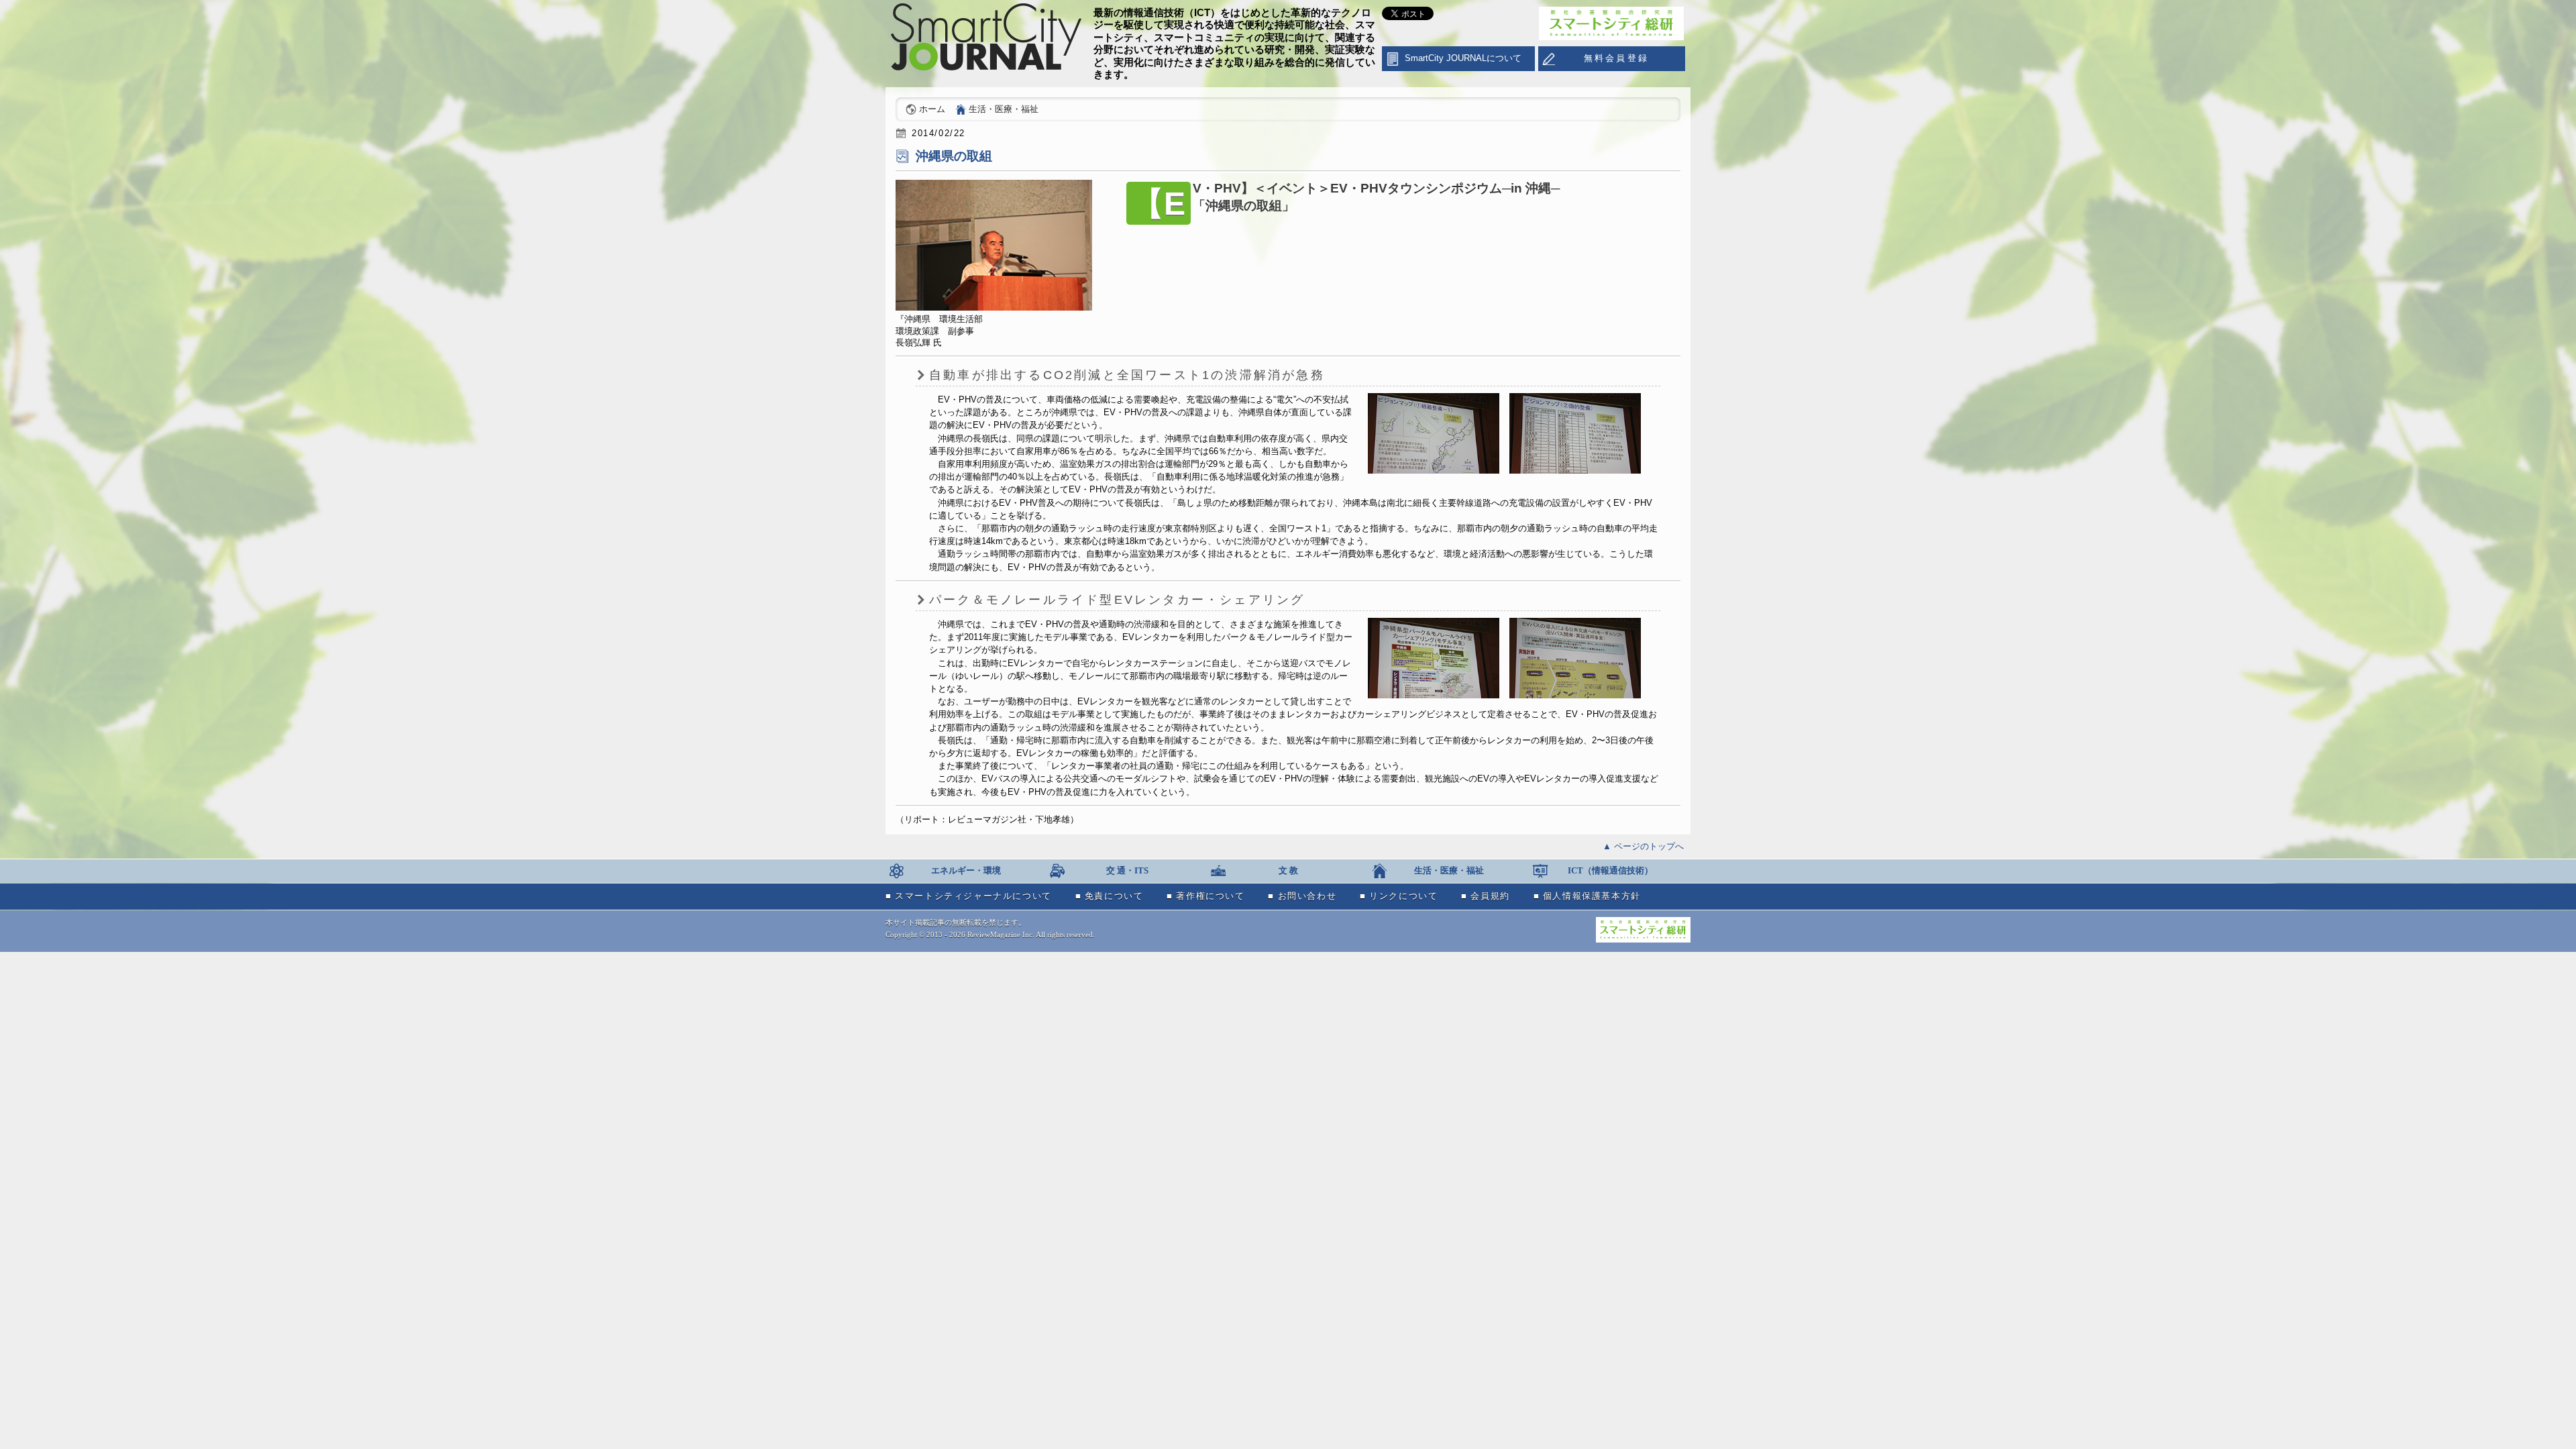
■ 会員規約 (1486, 896)
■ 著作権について (1205, 896)
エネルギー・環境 (966, 871)
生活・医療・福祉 (1004, 109)
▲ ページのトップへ (1643, 846)
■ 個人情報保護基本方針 (1587, 896)
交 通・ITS (1127, 871)
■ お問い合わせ (1302, 896)
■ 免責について (1110, 896)
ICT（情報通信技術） (1610, 871)
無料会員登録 (1616, 58)
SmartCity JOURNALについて (1463, 58)
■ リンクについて (1399, 896)
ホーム (932, 109)
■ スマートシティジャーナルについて (969, 896)
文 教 (1288, 871)
